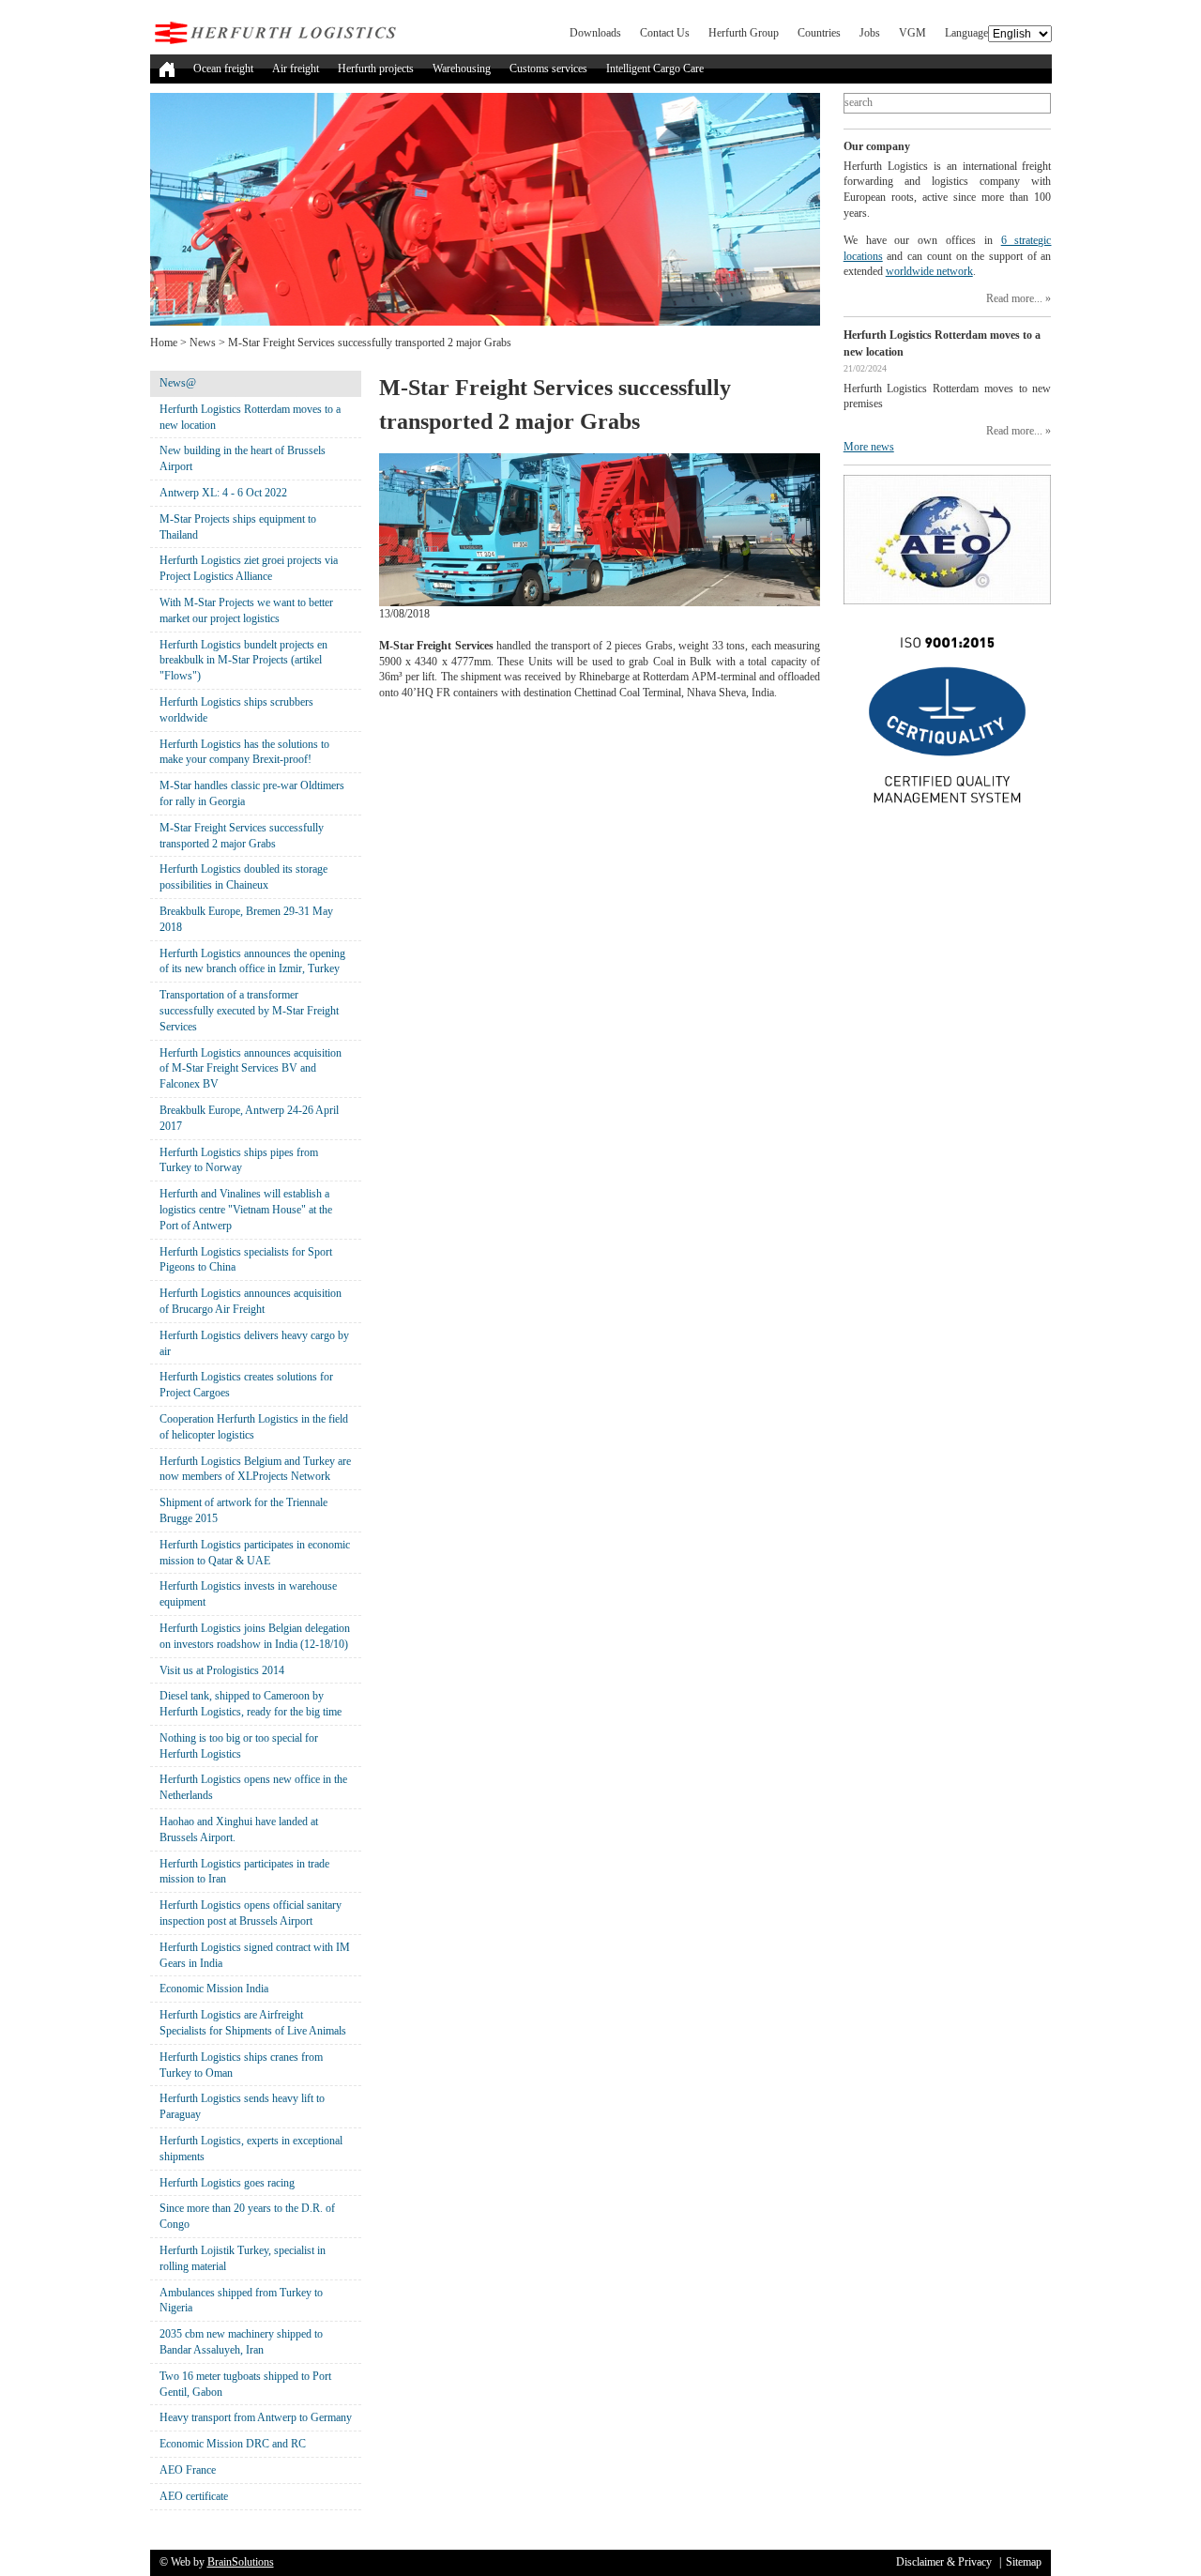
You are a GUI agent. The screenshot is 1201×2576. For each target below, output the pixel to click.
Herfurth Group (744, 33)
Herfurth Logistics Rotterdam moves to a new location (250, 417)
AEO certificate (194, 2496)
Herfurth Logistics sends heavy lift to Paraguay (242, 2106)
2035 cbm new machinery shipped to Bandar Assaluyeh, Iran (241, 2342)
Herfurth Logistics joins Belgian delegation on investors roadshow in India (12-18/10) (255, 1636)
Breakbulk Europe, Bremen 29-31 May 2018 (246, 919)
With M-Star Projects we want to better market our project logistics (246, 610)
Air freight (296, 69)
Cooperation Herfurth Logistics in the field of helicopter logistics (254, 1427)
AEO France (188, 2470)
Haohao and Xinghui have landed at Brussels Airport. (239, 1829)
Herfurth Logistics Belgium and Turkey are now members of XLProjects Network (255, 1469)
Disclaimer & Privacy (944, 2562)
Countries (819, 33)
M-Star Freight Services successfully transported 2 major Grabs (242, 836)
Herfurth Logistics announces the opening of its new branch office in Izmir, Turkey (252, 961)
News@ (178, 383)
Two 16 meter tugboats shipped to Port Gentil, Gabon (245, 2384)
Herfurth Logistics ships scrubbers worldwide (236, 710)
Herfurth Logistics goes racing (227, 2183)
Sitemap (1024, 2562)
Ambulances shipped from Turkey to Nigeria (241, 2301)
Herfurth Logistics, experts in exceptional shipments (251, 2149)
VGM (912, 33)
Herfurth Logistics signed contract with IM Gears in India (255, 1955)
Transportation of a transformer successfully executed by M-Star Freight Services (249, 1011)
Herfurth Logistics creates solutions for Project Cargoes (246, 1385)
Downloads (595, 33)
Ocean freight (223, 69)
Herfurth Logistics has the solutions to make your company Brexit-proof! (244, 752)
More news (869, 447)
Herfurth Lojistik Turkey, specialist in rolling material (243, 2258)
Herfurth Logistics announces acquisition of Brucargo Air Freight (251, 1301)
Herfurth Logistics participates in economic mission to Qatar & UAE (255, 1553)
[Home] (167, 69)
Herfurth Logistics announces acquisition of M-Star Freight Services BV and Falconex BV (251, 1069)
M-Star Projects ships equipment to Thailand (238, 527)
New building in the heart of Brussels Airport (243, 458)
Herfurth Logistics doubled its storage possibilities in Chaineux (243, 877)
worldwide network (929, 271)
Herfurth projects (376, 69)
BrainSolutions (241, 2562)
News (203, 343)
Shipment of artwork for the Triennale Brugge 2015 (243, 1510)
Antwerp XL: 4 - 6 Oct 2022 (223, 493)
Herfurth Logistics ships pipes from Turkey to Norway (239, 1160)
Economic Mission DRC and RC (233, 2444)
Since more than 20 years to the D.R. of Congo (247, 2216)
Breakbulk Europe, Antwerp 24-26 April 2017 (249, 1118)
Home (164, 343)
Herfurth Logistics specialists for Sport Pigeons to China (246, 1260)
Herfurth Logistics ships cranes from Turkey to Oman (241, 2065)
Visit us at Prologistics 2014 (222, 1670)
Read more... (1014, 298)
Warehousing (462, 69)
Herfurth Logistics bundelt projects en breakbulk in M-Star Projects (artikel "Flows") (243, 661)
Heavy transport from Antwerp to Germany (256, 2417)
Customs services (548, 69)
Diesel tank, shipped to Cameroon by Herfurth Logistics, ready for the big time (251, 1704)
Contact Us (665, 33)
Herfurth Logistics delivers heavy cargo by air (254, 1343)
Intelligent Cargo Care (655, 69)
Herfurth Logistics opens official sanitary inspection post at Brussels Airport (251, 1913)
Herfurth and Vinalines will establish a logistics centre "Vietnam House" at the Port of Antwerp (246, 1210)
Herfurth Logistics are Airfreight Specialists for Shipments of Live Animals (253, 2023)
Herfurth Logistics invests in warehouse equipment (248, 1594)
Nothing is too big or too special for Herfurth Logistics (239, 1746)
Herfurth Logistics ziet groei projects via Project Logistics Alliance (249, 568)
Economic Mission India (214, 1989)
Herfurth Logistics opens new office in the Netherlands (253, 1787)
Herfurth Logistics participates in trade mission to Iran (244, 1872)
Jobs (870, 33)
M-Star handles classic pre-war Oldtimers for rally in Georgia (252, 793)
